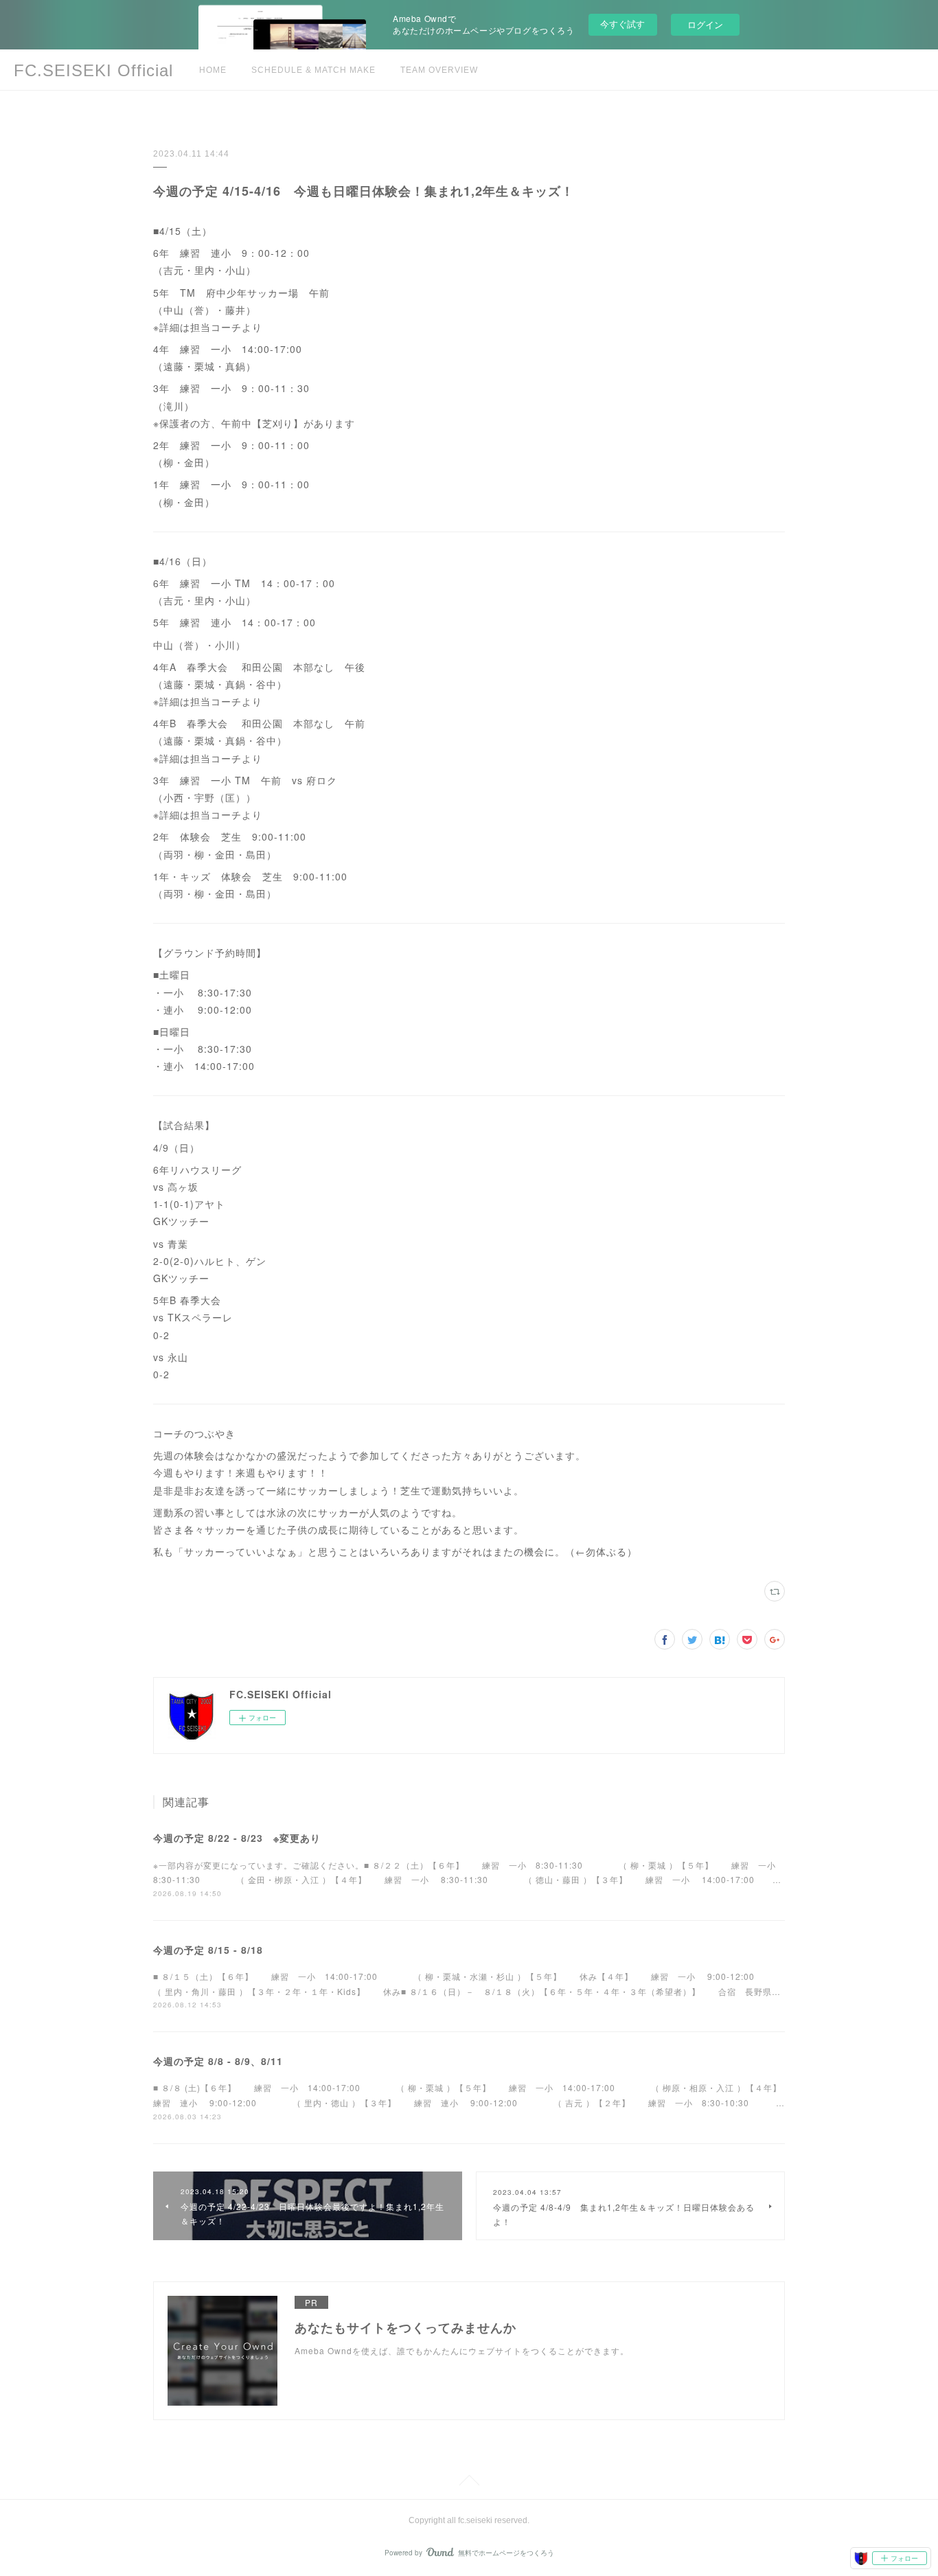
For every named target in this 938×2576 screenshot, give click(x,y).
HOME (213, 70)
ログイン (705, 24)
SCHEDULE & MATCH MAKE (313, 70)
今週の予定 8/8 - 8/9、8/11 (218, 2061)
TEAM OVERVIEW (439, 70)
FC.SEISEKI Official (93, 70)
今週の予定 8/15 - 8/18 (208, 1950)
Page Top (469, 2483)
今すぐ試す (622, 24)
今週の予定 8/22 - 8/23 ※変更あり (237, 1838)
